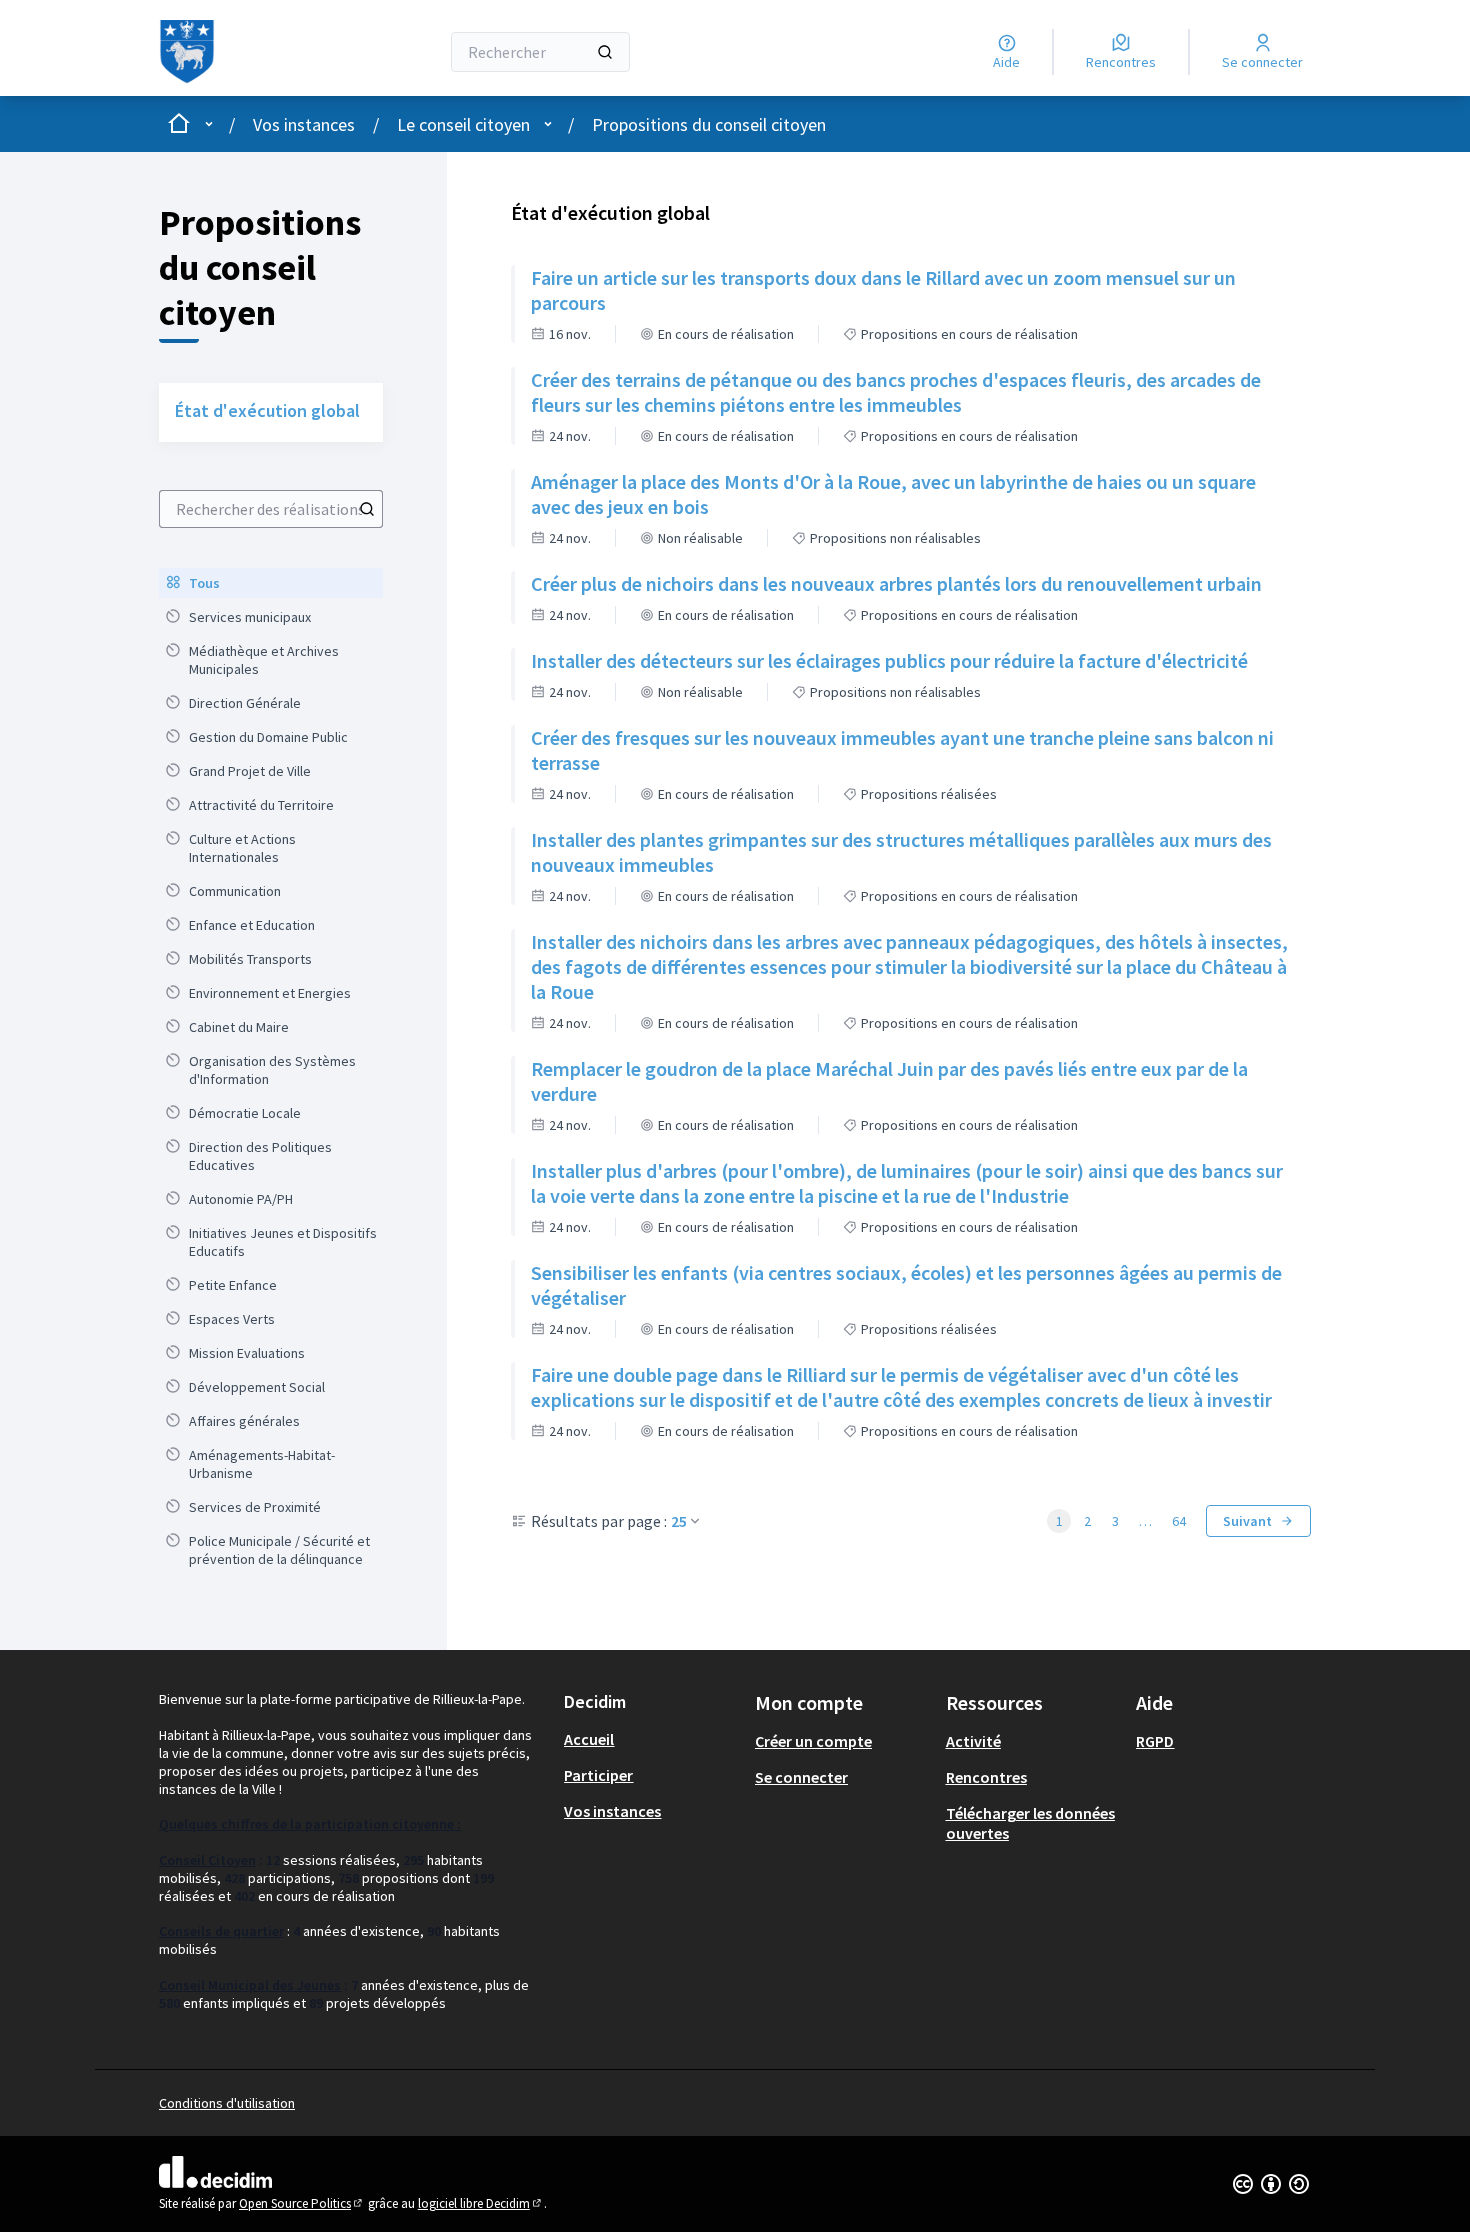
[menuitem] (271, 583)
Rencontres (986, 1777)
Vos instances (304, 124)
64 (1179, 1521)
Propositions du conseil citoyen (709, 124)
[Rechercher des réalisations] (367, 509)
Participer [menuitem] (598, 1775)
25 (679, 1521)
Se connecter (801, 1777)
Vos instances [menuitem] (612, 1811)
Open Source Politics (302, 2203)
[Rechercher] (605, 52)
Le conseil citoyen (463, 124)
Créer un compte (813, 1741)
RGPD (1155, 1741)
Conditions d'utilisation (227, 2103)
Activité (973, 1741)
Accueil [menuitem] (589, 1739)
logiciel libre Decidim (481, 2203)
